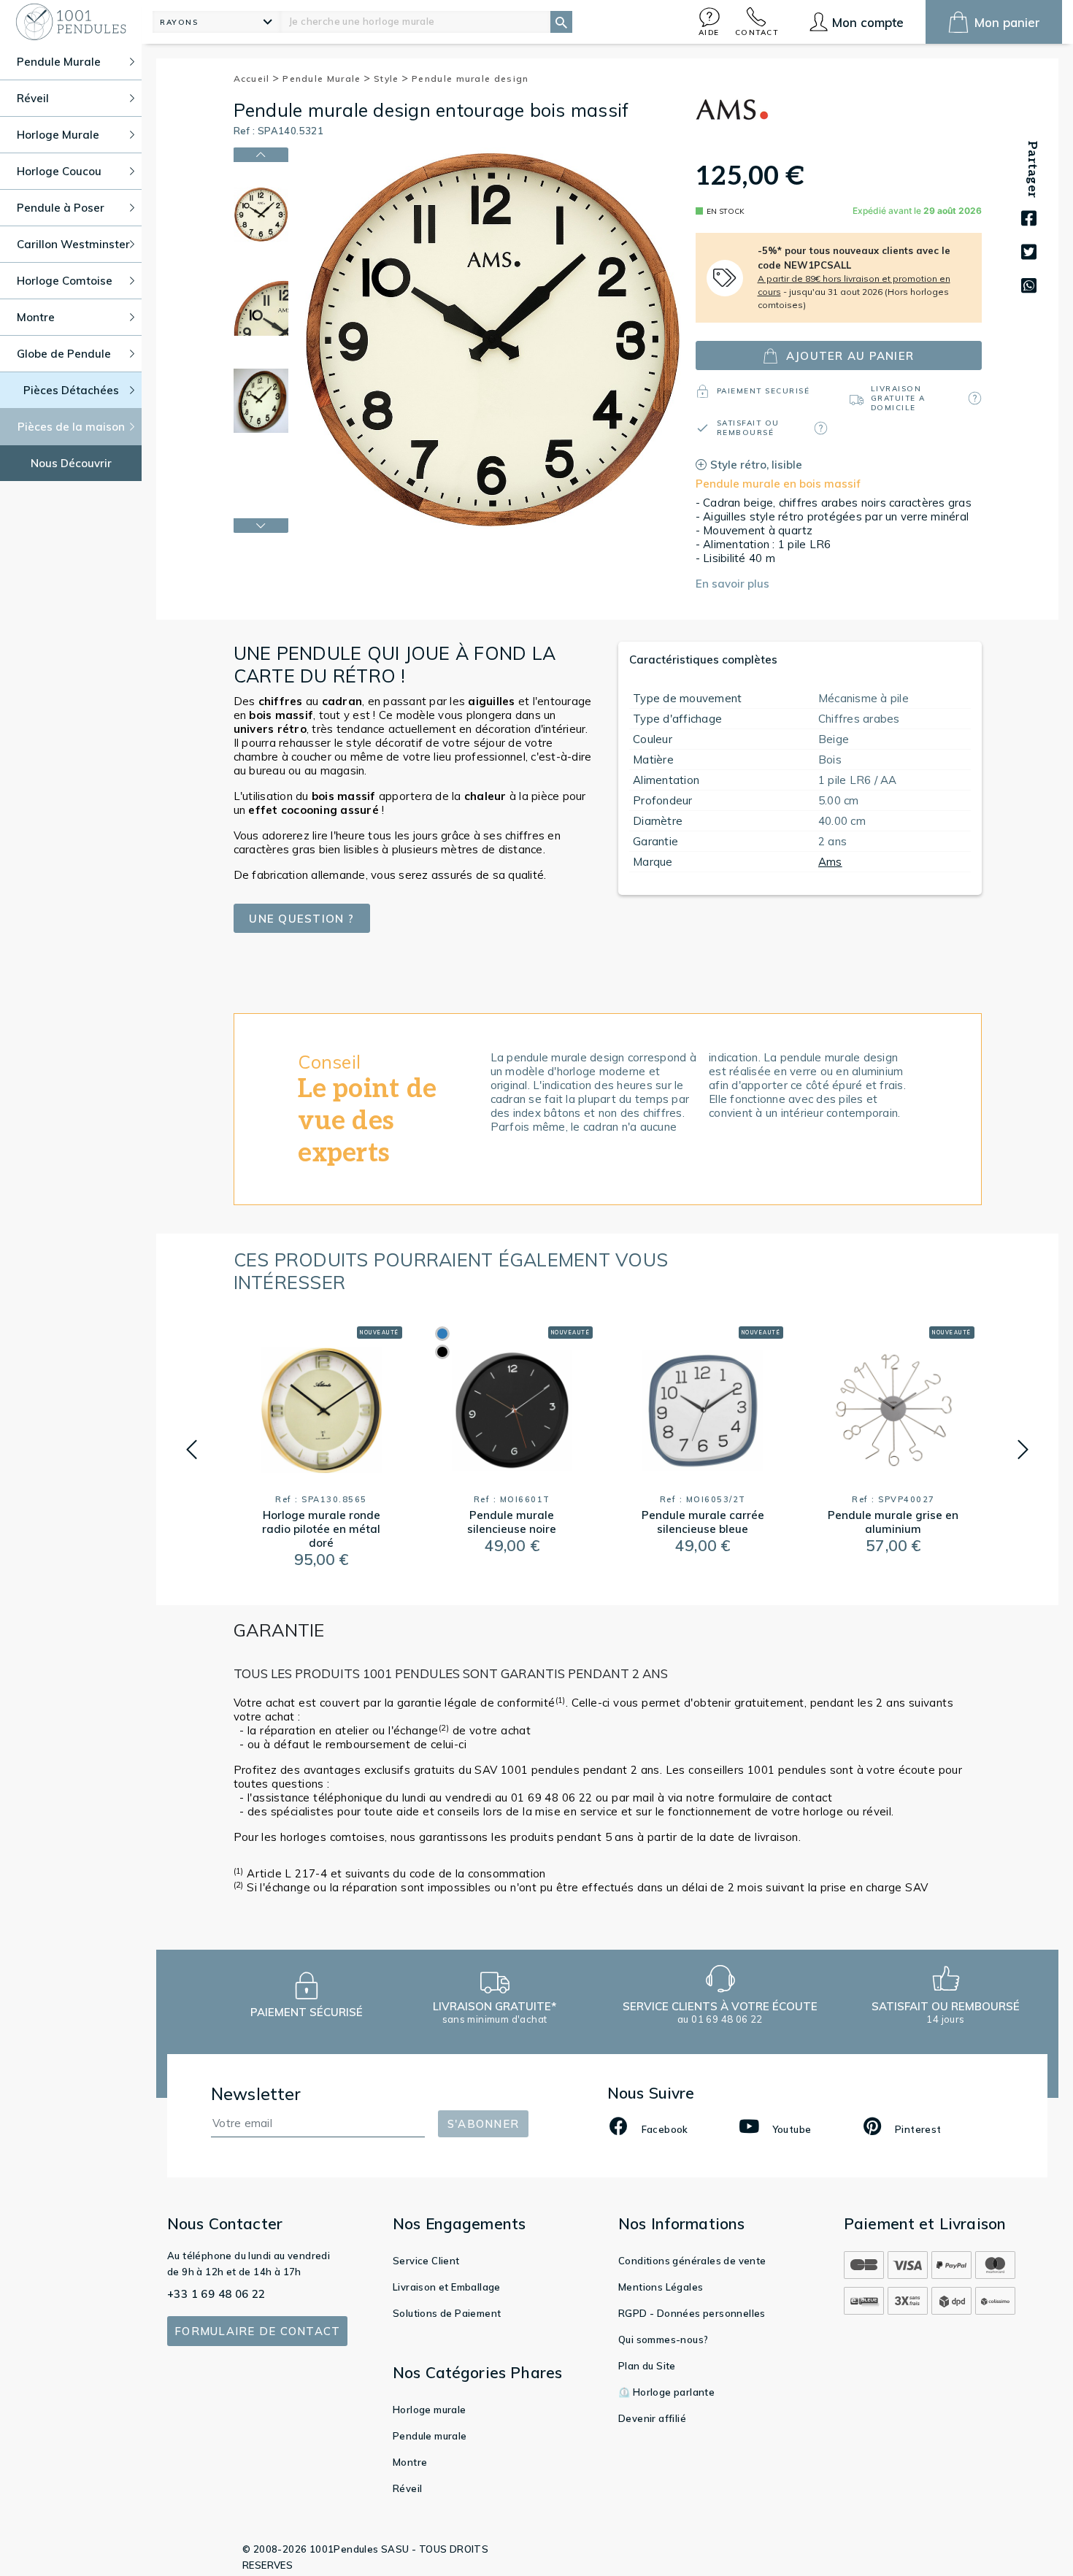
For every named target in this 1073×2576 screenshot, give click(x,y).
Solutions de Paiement (447, 2313)
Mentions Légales (661, 2287)
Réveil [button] (33, 98)
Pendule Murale (323, 78)
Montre (410, 2462)
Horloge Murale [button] (58, 135)
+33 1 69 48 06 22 (216, 2294)
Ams (830, 862)
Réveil (407, 2488)
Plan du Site (647, 2366)
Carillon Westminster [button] (73, 244)
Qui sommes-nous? (663, 2339)
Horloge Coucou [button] (59, 171)
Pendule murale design (470, 78)
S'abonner (483, 2124)
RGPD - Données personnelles (692, 2313)
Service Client (426, 2261)
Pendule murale (430, 2436)
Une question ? (301, 919)
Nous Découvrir (71, 463)
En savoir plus (732, 584)
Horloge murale (430, 2410)
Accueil (253, 78)
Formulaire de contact (257, 2331)
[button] (709, 22)
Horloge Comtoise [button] (65, 281)
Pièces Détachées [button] (71, 390)
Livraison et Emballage (447, 2287)
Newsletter (256, 2094)
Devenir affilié (652, 2418)
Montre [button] (36, 317)
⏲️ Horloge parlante (666, 2392)
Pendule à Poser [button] (61, 208)
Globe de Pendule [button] (64, 354)
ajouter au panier (850, 356)
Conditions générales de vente (692, 2261)
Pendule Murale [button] (59, 62)
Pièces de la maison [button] (71, 427)
